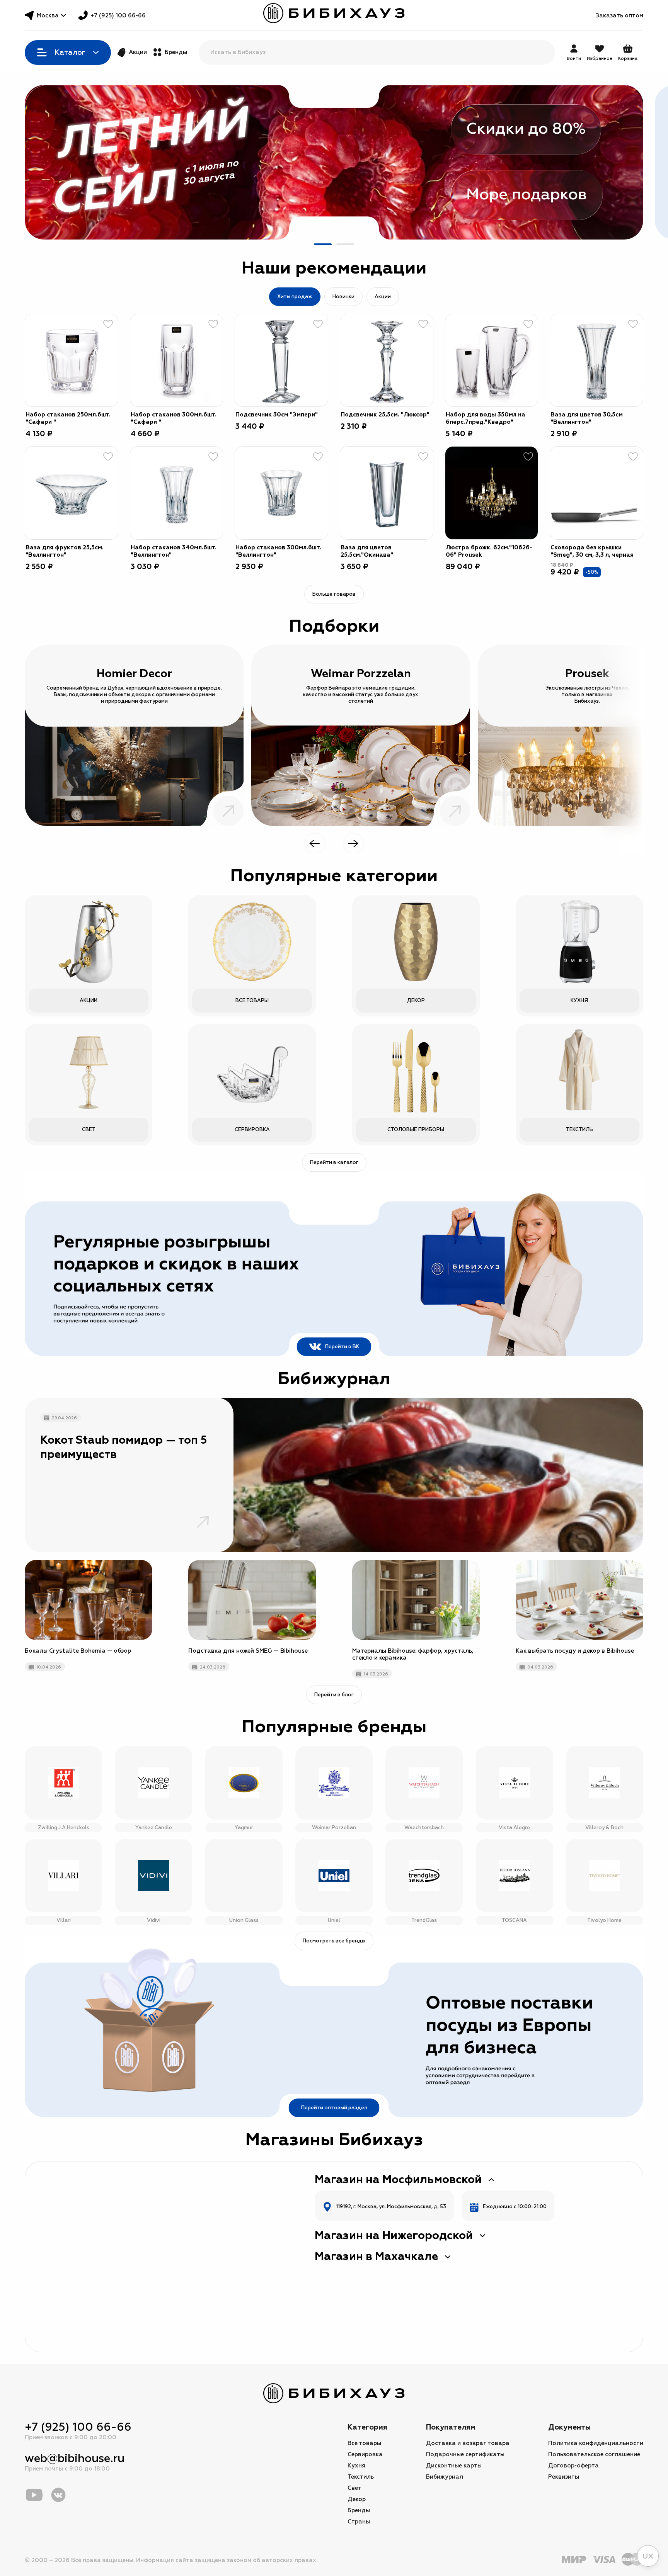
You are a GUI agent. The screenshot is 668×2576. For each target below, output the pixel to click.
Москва (48, 16)
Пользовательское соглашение (594, 2455)
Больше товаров (334, 594)
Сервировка (365, 2455)
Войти (574, 59)
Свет (354, 2488)
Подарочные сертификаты (465, 2455)
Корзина (628, 53)
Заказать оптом (619, 16)
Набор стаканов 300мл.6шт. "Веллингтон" (278, 551)
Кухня (356, 2466)
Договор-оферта (573, 2466)
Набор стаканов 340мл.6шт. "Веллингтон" (174, 551)
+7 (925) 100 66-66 (118, 16)
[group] (334, 162)
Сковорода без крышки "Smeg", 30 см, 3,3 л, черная (592, 551)
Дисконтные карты (454, 2466)
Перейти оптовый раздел (334, 2108)
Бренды (176, 52)
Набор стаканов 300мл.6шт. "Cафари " (174, 418)
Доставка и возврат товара (468, 2443)
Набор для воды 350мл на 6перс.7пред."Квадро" (486, 418)
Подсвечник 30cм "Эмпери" (277, 415)
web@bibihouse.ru (75, 2458)
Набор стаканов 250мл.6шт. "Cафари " (68, 418)
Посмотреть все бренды (334, 1941)
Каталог (70, 53)
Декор (357, 2499)
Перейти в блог (334, 1695)
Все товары (364, 2443)
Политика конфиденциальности (596, 2443)
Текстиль (361, 2477)
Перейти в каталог (334, 1162)
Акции (138, 52)
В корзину (103, 391)
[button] (323, 244)
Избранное (600, 59)
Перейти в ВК (342, 1347)
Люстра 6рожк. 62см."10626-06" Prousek (489, 551)
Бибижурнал (445, 2477)
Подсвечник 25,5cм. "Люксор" (385, 415)
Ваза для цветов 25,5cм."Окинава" (367, 551)
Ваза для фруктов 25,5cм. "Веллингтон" (65, 551)
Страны (359, 2522)
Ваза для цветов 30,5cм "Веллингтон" (587, 418)
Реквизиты (564, 2477)
